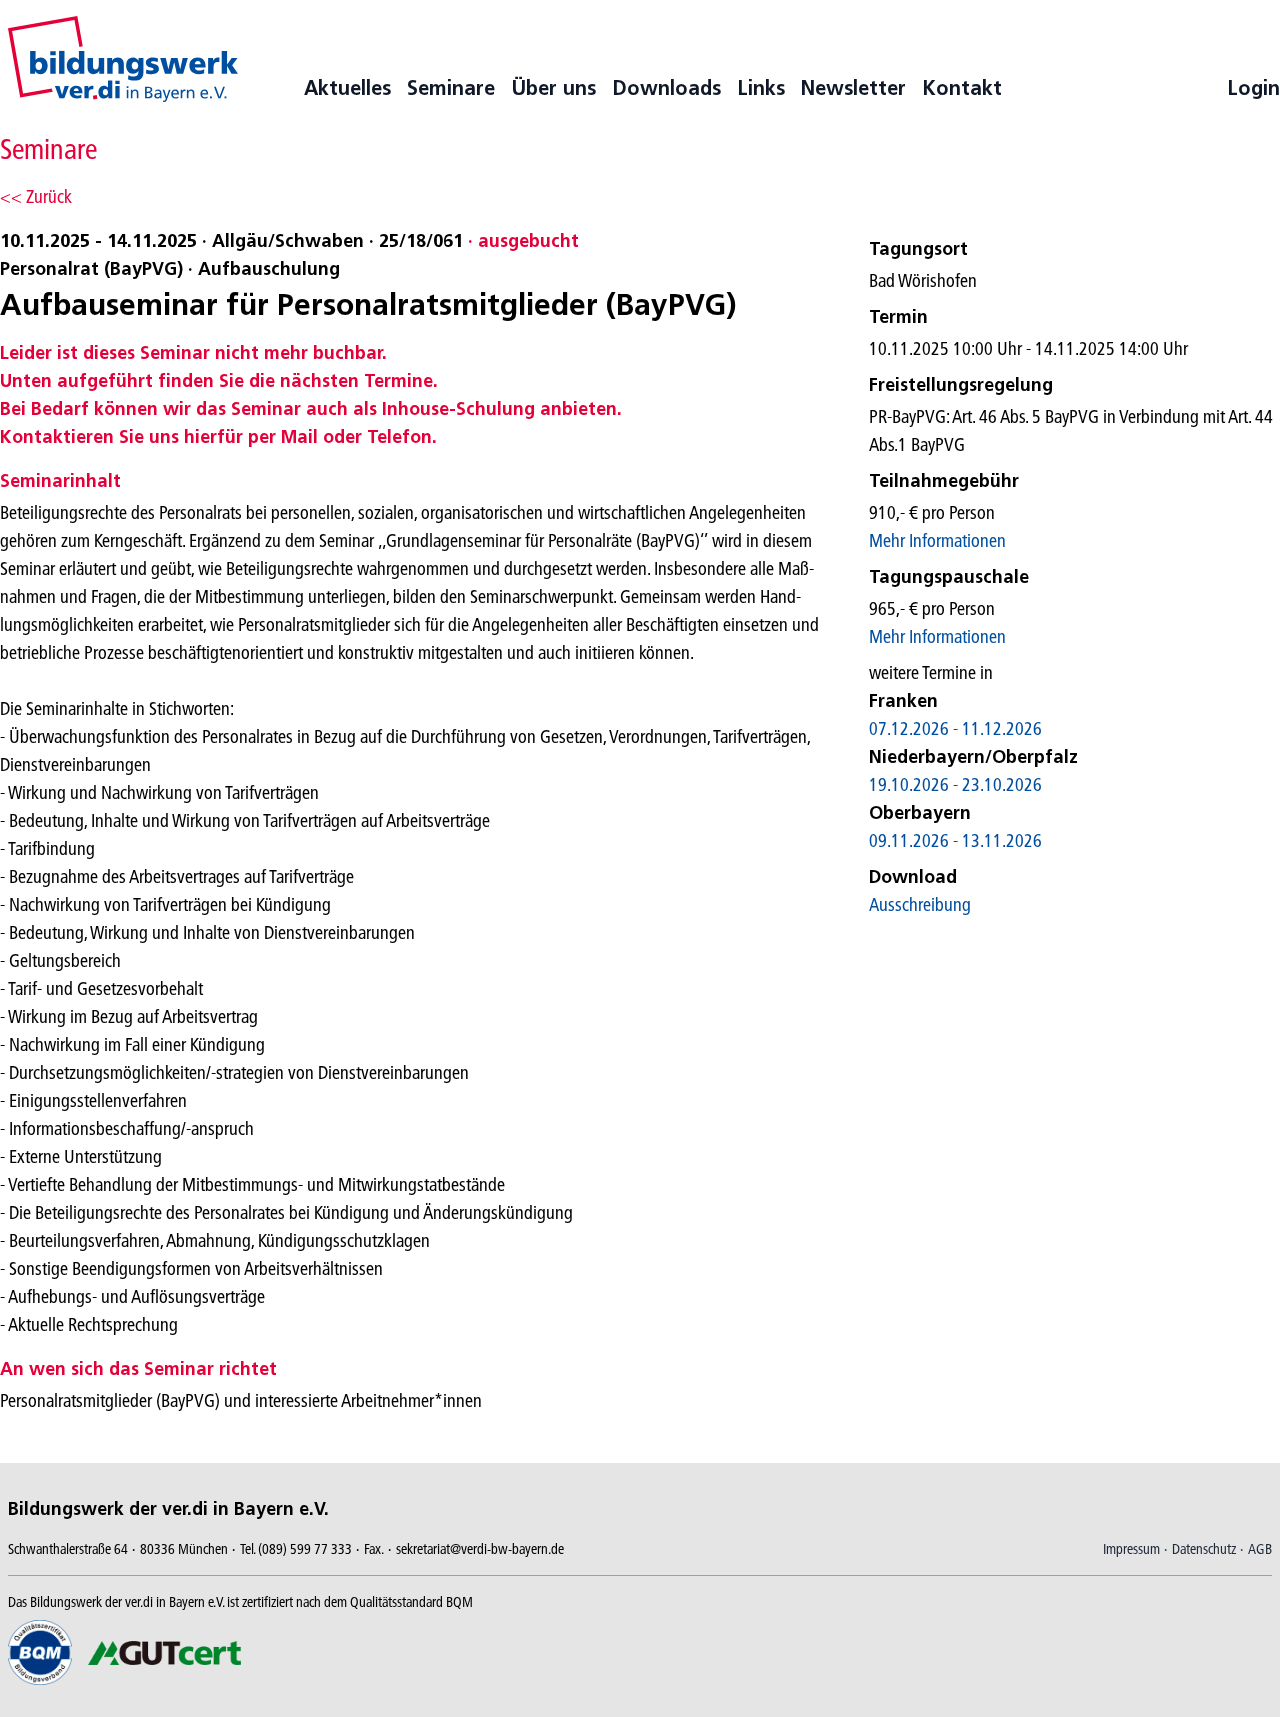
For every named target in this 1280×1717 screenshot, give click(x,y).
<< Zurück (36, 196)
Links (761, 88)
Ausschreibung (920, 904)
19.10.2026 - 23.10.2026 (955, 784)
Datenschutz (1204, 1549)
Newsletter (853, 88)
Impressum (1131, 1549)
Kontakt (962, 88)
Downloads (666, 88)
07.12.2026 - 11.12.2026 (955, 728)
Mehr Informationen (937, 540)
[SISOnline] (123, 59)
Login (1253, 88)
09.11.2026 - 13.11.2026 (955, 840)
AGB (1260, 1549)
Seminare (451, 88)
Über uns (553, 88)
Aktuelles (347, 88)
